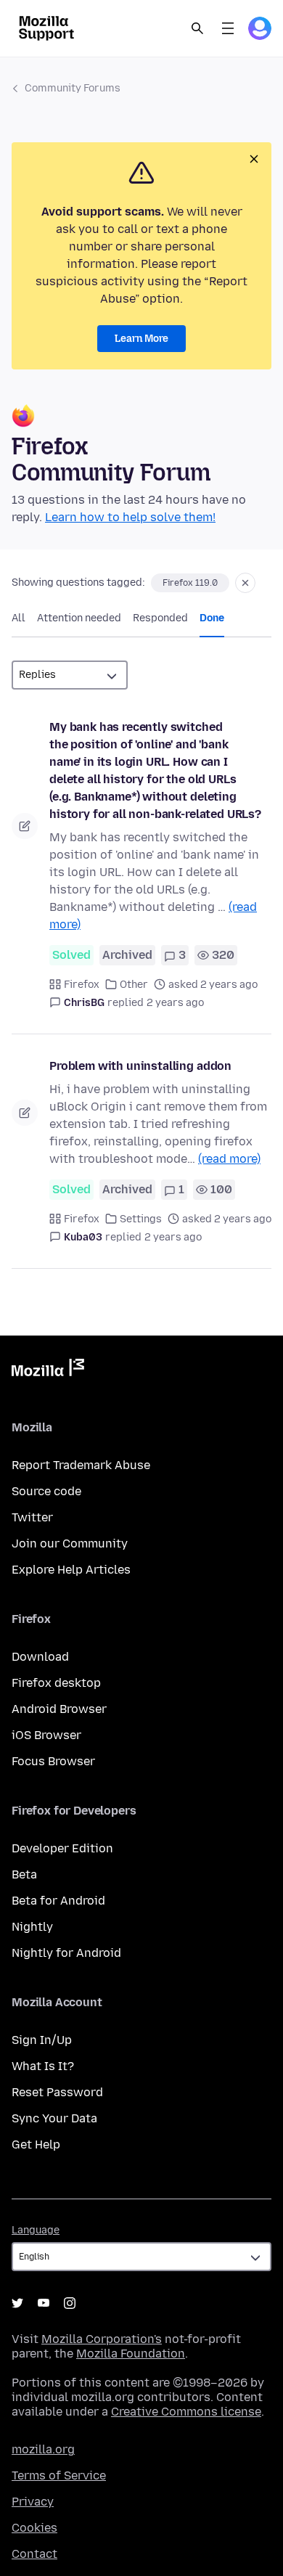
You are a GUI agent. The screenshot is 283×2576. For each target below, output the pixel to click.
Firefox (82, 985)
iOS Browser (46, 1735)
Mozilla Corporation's (102, 2339)
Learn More (141, 339)
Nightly (32, 1927)
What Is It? (43, 2066)
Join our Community (70, 1543)
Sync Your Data (54, 2118)
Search (197, 28)
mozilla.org (43, 2449)
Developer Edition (62, 1848)
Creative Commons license (186, 2412)
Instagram (70, 2303)
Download (40, 1657)
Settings (141, 1219)
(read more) (229, 1159)
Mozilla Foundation (131, 2354)
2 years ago (175, 1003)
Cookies (34, 2528)
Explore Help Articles (71, 1570)
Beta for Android (58, 1901)
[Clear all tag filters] (245, 583)
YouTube (44, 2303)
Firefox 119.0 (190, 583)
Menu (228, 28)
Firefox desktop (56, 1683)
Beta (24, 1874)
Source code (46, 1491)
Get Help (36, 2144)
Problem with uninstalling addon (140, 1066)
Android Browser (59, 1709)
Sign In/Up (42, 2040)
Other (134, 985)
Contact (34, 2554)
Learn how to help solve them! (130, 517)
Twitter (32, 1517)
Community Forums (73, 88)
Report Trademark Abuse (81, 1465)
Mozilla (48, 1370)
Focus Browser (53, 1761)
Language (36, 2230)
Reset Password (57, 2092)
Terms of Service (59, 2475)
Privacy (33, 2502)
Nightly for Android (66, 1953)
